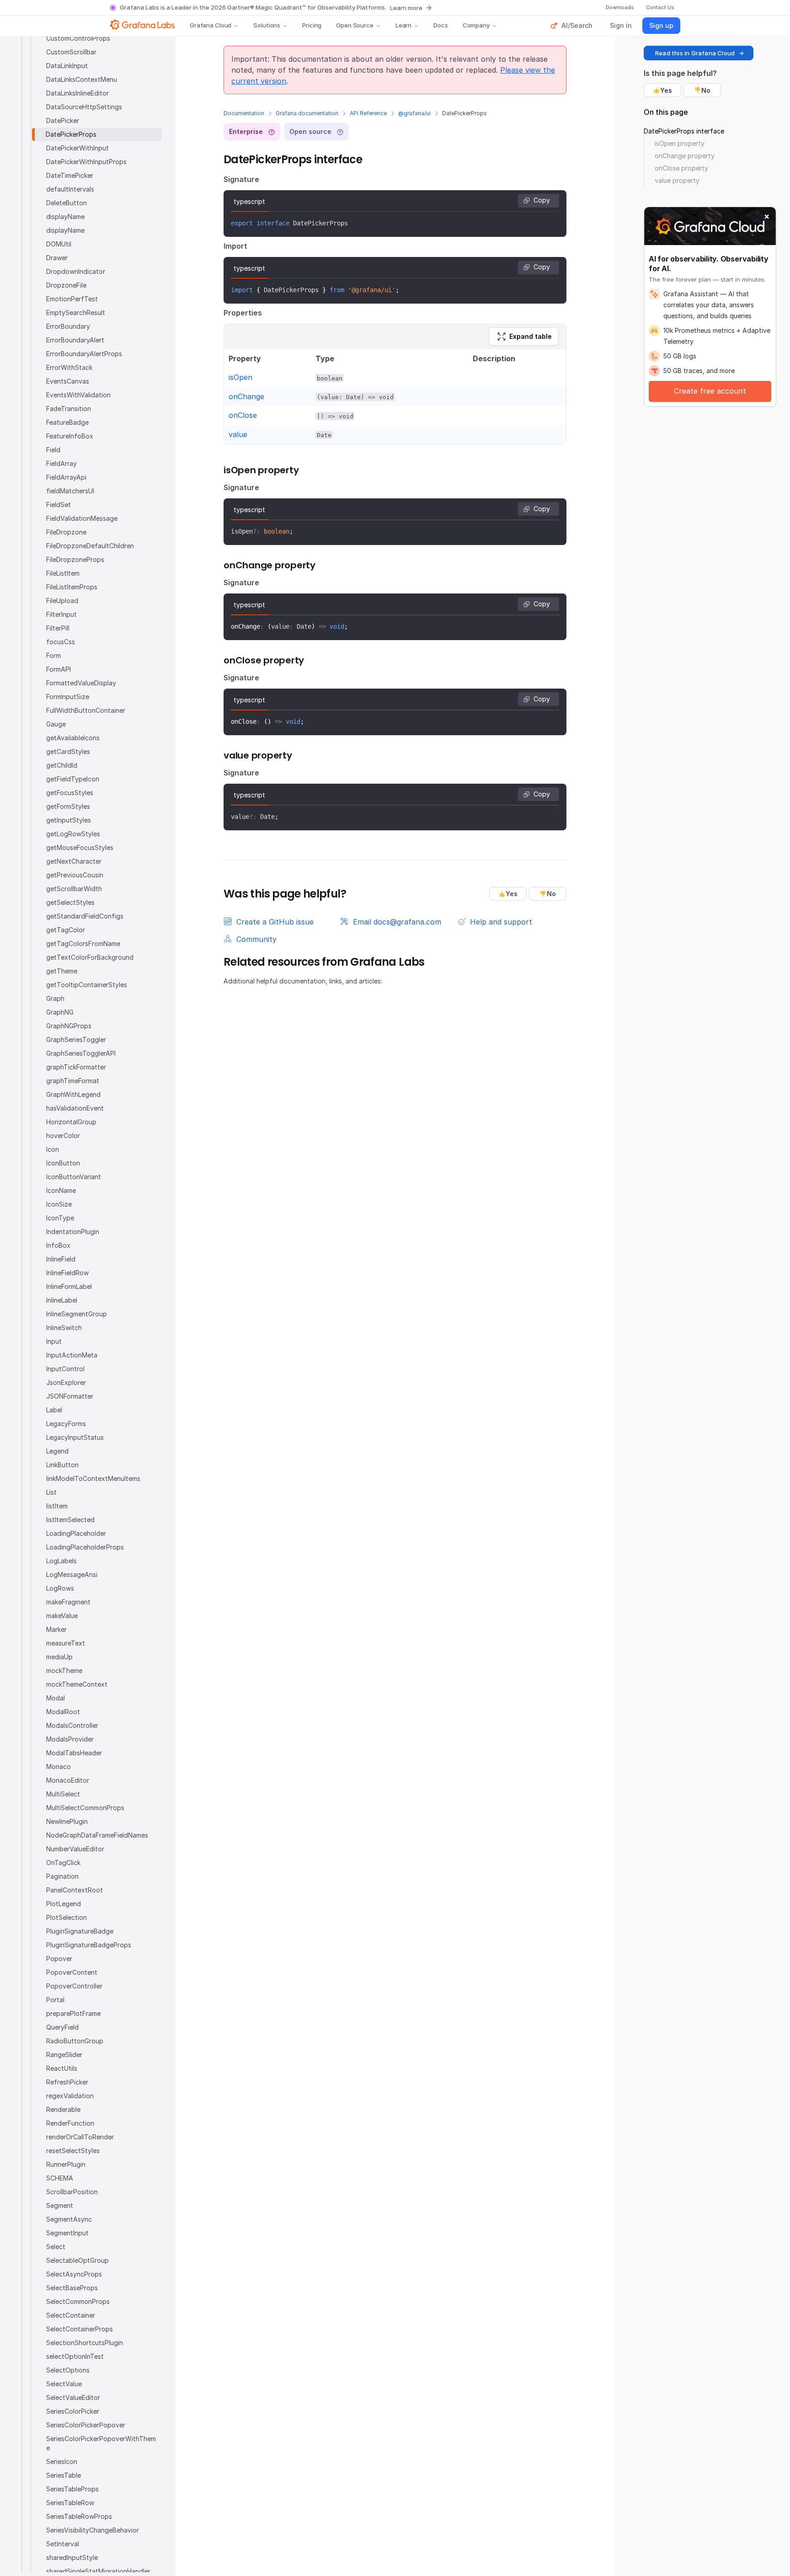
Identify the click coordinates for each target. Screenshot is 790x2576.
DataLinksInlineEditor (77, 93)
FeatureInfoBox (70, 436)
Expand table (531, 336)
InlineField (61, 1259)
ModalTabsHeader (74, 1753)
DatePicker (63, 120)
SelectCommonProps (78, 2301)
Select (56, 2247)
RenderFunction (70, 2123)
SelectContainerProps (80, 2329)
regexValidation (70, 2096)
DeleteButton (67, 203)
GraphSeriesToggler (76, 1039)
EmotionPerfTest (72, 299)
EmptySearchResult (76, 313)
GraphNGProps (69, 1026)
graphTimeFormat (73, 1081)
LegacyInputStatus (75, 1437)
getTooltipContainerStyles (87, 985)
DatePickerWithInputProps (86, 162)
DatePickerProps (71, 134)
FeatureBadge (67, 422)
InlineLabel (62, 1300)
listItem (57, 1506)
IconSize (59, 1204)
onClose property (681, 168)
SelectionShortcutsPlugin (85, 2343)
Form (53, 655)
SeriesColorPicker (73, 2411)
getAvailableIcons (73, 738)
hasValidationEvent (75, 1108)
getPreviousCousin (75, 875)
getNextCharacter (74, 861)
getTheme (62, 971)
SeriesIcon (62, 2461)
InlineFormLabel (69, 1286)
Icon (53, 1149)
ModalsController (72, 1725)
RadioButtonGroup (75, 2041)
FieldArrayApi (66, 477)
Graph (55, 998)
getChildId (62, 765)
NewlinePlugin (67, 1821)
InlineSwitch (64, 1328)
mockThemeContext (77, 1684)
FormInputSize (68, 697)
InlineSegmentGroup (77, 1314)
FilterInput (61, 614)
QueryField (62, 2027)
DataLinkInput (67, 66)
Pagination (62, 1876)
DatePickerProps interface (684, 131)
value (238, 434)
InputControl (65, 1369)
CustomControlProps (78, 38)
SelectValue (64, 2384)
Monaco (59, 1766)
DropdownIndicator (76, 271)
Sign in (621, 25)
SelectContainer (71, 2315)
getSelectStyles (70, 902)
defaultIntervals (70, 189)
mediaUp (59, 1657)
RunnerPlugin (66, 2164)
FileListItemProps (72, 587)
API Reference (368, 113)
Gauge (56, 724)
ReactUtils (62, 2068)
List (51, 1492)
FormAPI (59, 669)
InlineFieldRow (67, 1273)
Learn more (406, 8)
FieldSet (59, 505)
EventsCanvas (68, 381)
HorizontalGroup (71, 1122)
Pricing (312, 25)
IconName (61, 1190)
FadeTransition (69, 409)
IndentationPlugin (73, 1232)
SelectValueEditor (73, 2397)
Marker (56, 1629)
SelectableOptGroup (77, 2260)
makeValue (62, 1616)
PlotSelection (67, 1917)
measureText (66, 1643)
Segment (60, 2205)
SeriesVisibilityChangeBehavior (93, 2530)
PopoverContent (72, 1972)
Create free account (710, 391)
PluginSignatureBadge (80, 1931)
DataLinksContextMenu (82, 79)
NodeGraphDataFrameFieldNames (97, 1835)
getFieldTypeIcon (73, 779)
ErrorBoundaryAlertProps (84, 354)
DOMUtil (59, 244)
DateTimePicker (70, 175)
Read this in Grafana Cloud (695, 53)
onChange (246, 396)
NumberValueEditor (75, 1849)
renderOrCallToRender (80, 2137)
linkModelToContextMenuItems (93, 1478)
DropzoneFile (66, 285)
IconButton (63, 1163)
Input (54, 1341)
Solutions (267, 25)
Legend (57, 1451)
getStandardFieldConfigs (85, 916)
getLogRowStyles (73, 834)
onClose (243, 415)
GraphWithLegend (73, 1094)
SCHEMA (60, 2178)
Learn (403, 25)
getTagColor (66, 930)
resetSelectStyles (73, 2151)
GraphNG (60, 1012)
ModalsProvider (70, 1739)
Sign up (661, 25)
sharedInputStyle (72, 2557)
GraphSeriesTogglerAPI (81, 1053)
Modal (56, 1698)
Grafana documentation (307, 113)
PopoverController (74, 1986)
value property (677, 180)
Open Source (355, 25)
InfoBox (58, 1245)
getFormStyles (68, 806)
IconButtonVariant (74, 1177)
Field (53, 450)
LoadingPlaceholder (76, 1533)
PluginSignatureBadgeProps (89, 1945)
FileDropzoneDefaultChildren (90, 546)
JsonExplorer (66, 1382)
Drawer (57, 258)
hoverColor (63, 1136)
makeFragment (68, 1602)
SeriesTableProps (72, 2489)
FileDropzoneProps (75, 559)
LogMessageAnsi (72, 1574)
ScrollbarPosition (72, 2192)
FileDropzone (66, 532)
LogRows (60, 1588)
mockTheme (64, 1670)
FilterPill (58, 628)
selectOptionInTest (75, 2356)
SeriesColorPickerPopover (86, 2425)
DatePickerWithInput (77, 148)
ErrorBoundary (68, 326)
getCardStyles (68, 751)
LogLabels (61, 1561)
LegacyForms (66, 1424)
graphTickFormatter (76, 1067)
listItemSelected (70, 1520)
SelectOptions (68, 2370)
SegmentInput (67, 2233)
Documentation (244, 113)
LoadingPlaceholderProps (85, 1547)
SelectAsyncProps (74, 2274)
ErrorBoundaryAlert (75, 340)
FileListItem (63, 573)
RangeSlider (64, 2055)
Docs (440, 25)
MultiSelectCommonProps (85, 1808)
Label (54, 1410)
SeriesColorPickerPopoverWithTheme (101, 2443)
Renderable (63, 2109)
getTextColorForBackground (90, 957)
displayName (65, 216)
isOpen (240, 377)
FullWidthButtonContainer (86, 710)
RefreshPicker (67, 2082)
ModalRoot (63, 1712)
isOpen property (680, 143)
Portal (55, 2000)
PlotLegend (64, 1904)
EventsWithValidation (78, 395)
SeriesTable (64, 2475)
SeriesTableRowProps (79, 2516)
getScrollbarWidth (74, 889)
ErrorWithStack (69, 367)
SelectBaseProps (72, 2288)
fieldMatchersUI (70, 491)
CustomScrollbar (71, 52)
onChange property (685, 156)
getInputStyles (69, 820)
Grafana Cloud (211, 25)
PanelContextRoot (75, 1890)
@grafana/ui (414, 113)
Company (476, 25)
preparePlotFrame (73, 2013)
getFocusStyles (70, 793)
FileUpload (62, 601)
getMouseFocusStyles (80, 847)
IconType (60, 1218)
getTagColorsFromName (83, 943)
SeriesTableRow (70, 2503)
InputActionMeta (72, 1355)
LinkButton (62, 1465)
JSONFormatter (70, 1396)
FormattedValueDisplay (81, 683)
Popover (59, 1959)
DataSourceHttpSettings (84, 107)
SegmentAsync (69, 2219)
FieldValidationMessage (82, 518)
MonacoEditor (68, 1780)
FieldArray (61, 463)
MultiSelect (63, 1794)
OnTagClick (63, 1863)
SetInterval (63, 2544)
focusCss (61, 642)
